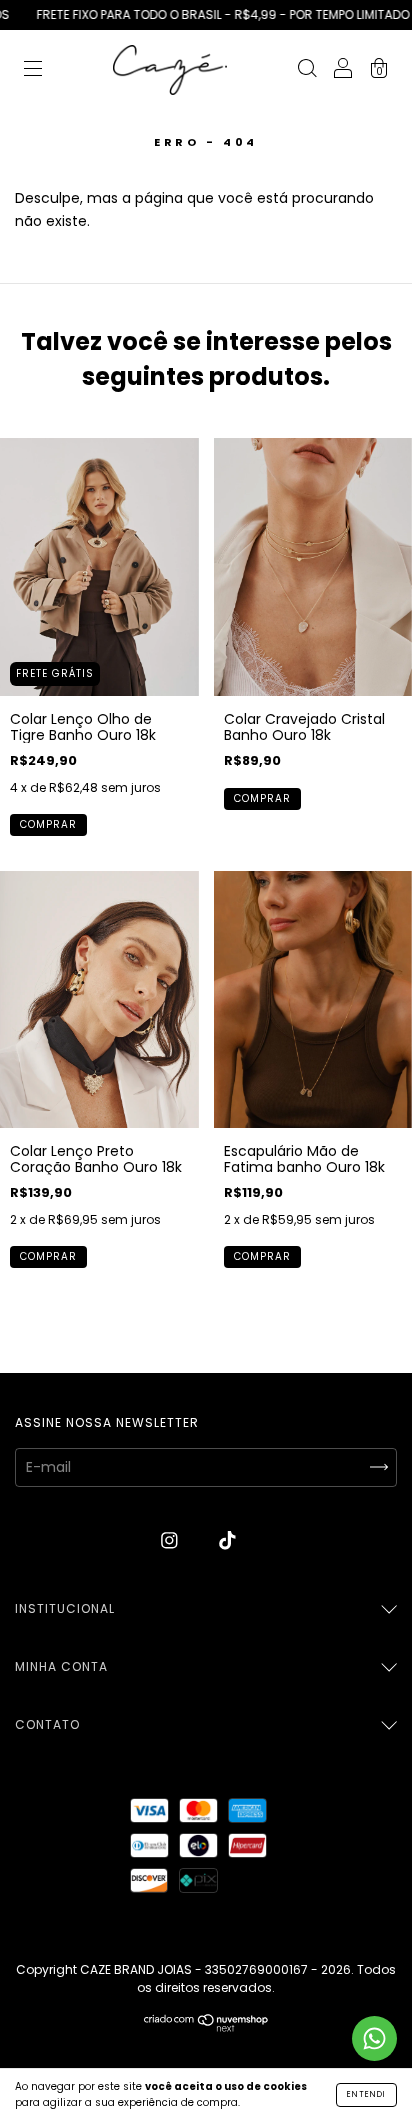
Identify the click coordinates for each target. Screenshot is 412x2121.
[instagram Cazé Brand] (171, 1541)
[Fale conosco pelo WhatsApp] (374, 2038)
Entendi (366, 2094)
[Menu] (33, 71)
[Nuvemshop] (206, 2027)
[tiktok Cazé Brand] (227, 1541)
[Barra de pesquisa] (307, 71)
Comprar (48, 824)
